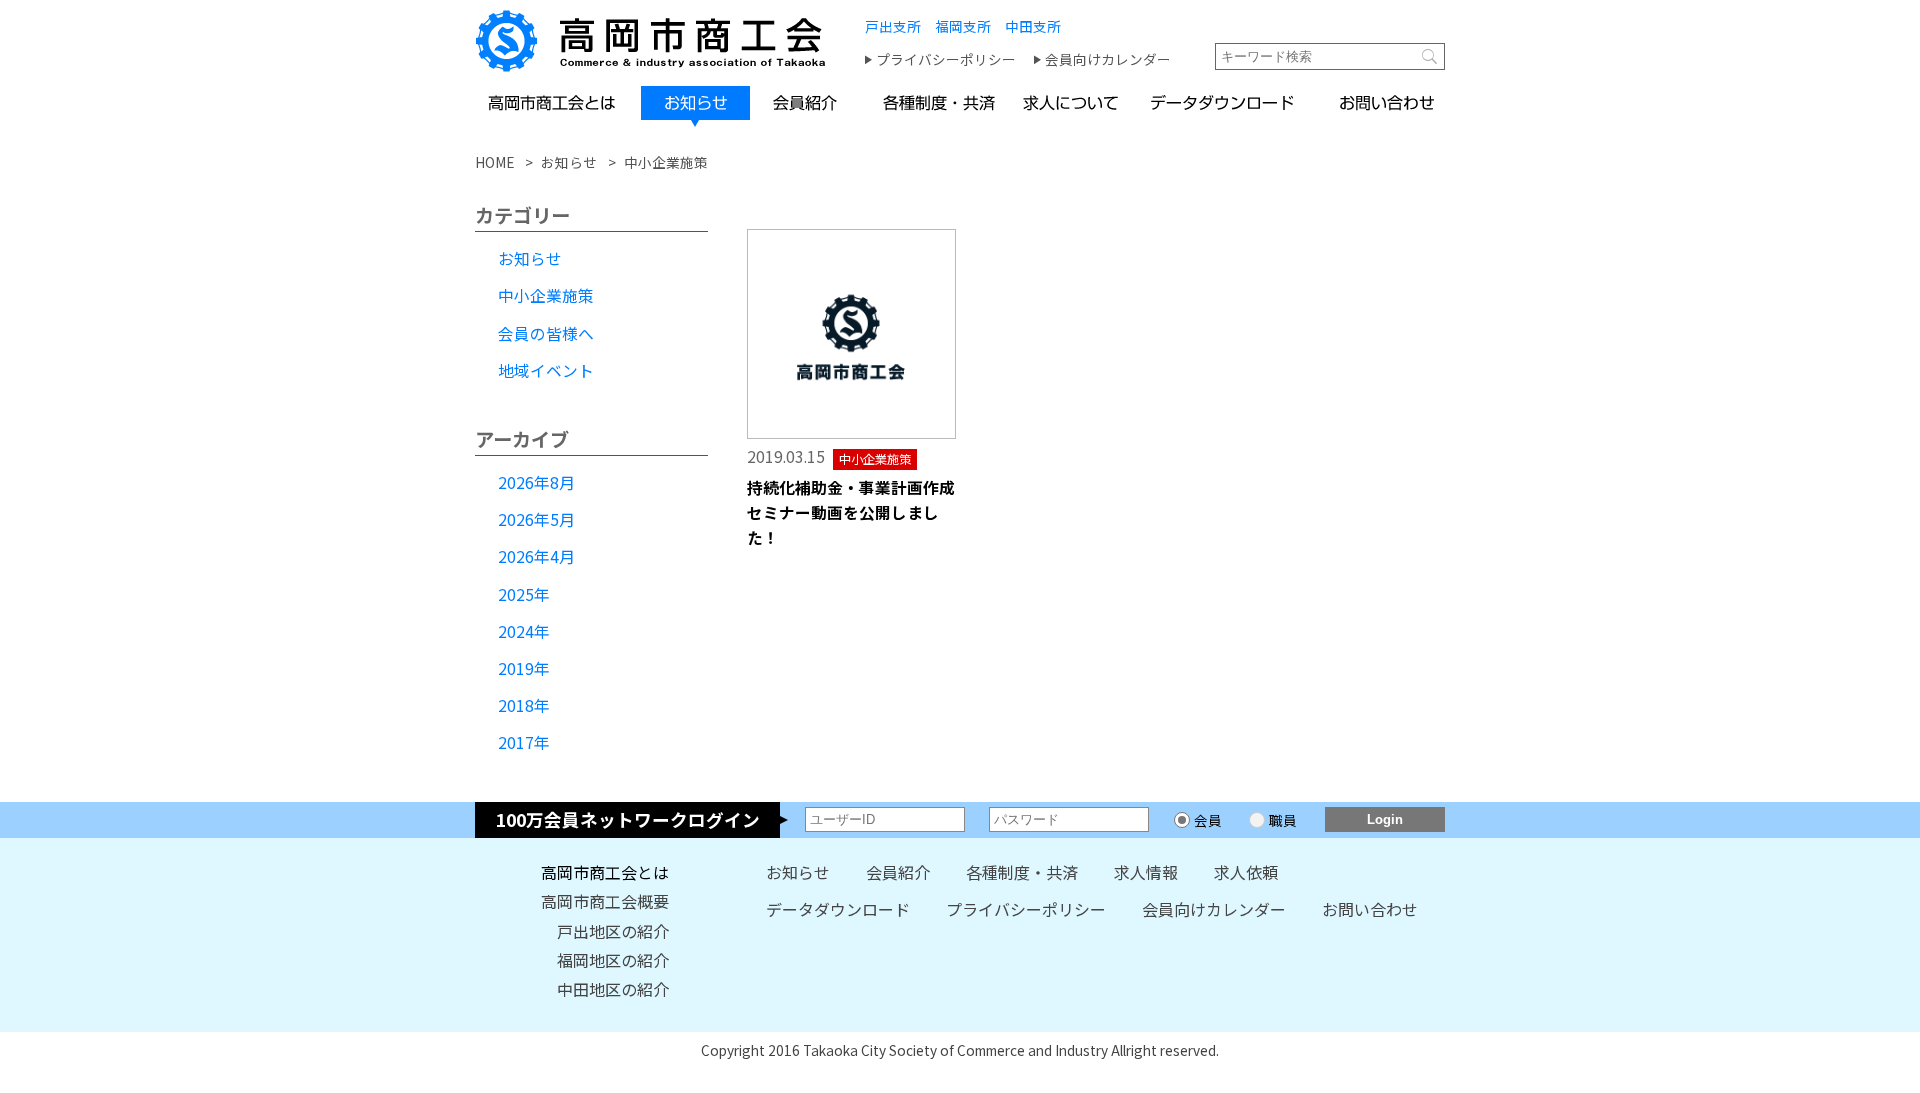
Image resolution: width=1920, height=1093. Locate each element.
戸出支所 (893, 26)
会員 (1208, 820)
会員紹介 (898, 872)
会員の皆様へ (546, 333)
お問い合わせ (1370, 909)
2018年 (524, 705)
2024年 (524, 631)
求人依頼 (1246, 872)
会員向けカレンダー (1108, 59)
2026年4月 (536, 556)
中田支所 (1033, 26)
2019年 (524, 668)
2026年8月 (536, 482)
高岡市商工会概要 (605, 901)
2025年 (524, 594)
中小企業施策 (546, 295)
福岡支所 (963, 26)
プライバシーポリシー (946, 59)
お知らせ (530, 258)
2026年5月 (536, 519)
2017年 (524, 742)
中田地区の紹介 (613, 989)
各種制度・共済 (1022, 872)
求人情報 (1146, 872)
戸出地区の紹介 (613, 931)
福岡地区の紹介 (613, 960)
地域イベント (546, 370)
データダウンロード (838, 909)
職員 (1283, 820)
